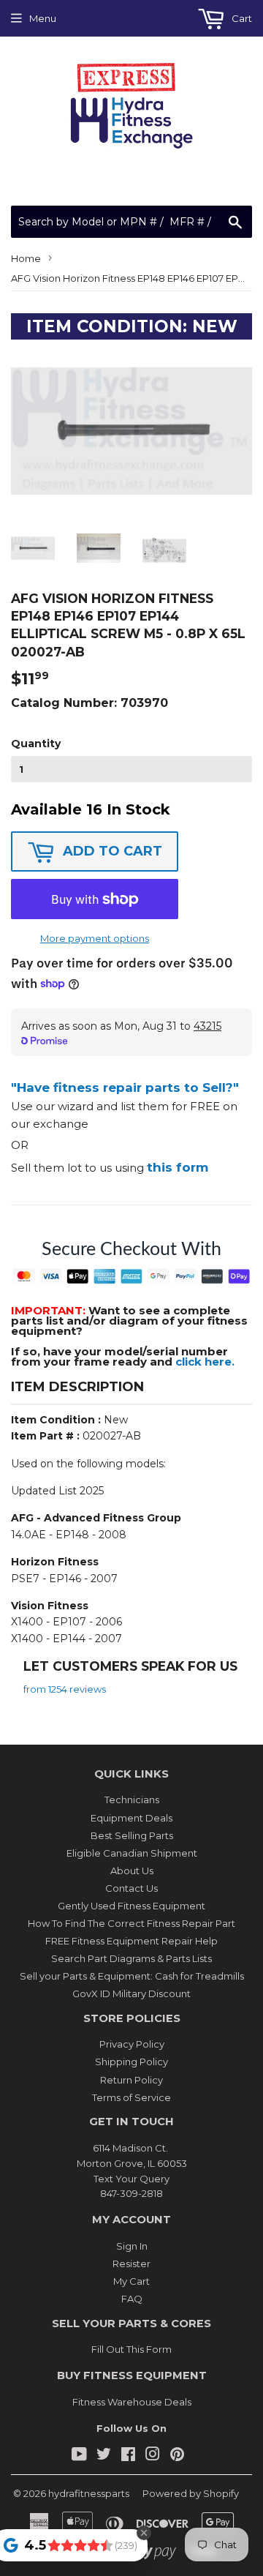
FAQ (132, 2299)
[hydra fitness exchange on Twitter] (104, 2456)
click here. (205, 1362)
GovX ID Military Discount (131, 1993)
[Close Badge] (144, 2533)
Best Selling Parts (132, 1835)
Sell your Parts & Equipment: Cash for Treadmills (132, 1976)
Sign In (132, 2246)
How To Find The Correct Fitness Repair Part (131, 1923)
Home (26, 258)
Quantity (36, 744)
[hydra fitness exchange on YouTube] (79, 2456)
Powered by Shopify (191, 2493)
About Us (132, 1871)
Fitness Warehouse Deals (132, 2402)
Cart (241, 18)
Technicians (132, 1800)
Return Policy (131, 2080)
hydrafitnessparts (89, 2493)
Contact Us (131, 1888)
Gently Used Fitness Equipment (131, 1906)
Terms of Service (131, 2097)
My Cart (131, 2281)
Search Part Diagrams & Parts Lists (131, 1958)
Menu (43, 18)
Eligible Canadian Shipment (132, 1853)
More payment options (95, 938)
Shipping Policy (131, 2062)
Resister (131, 2264)
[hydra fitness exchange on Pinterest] (177, 2456)
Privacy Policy (132, 2044)
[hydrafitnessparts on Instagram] (153, 2456)
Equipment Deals (131, 1818)
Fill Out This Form (131, 2349)
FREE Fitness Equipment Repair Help (131, 1941)
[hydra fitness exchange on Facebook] (128, 2456)
